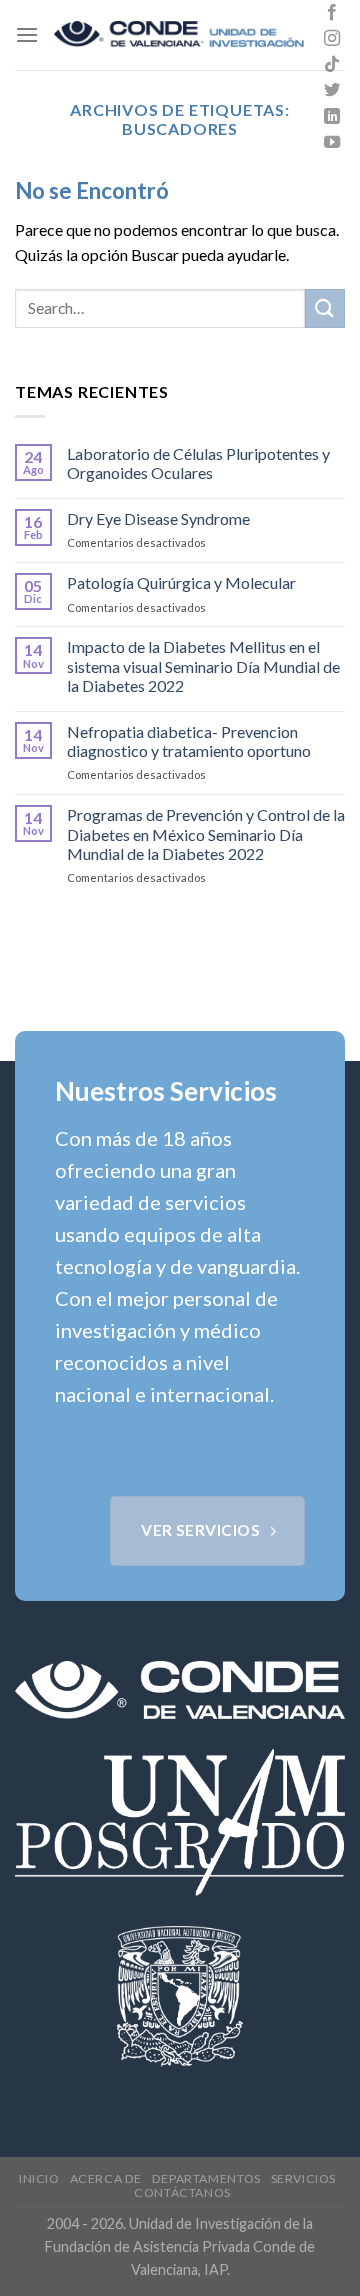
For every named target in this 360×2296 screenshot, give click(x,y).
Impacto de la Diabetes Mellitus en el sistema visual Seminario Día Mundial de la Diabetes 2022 (203, 665)
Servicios (304, 2178)
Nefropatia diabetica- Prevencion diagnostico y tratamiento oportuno (189, 741)
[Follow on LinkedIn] (332, 117)
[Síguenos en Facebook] (332, 13)
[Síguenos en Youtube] (332, 143)
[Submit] (325, 308)
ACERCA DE (106, 2178)
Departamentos (206, 2178)
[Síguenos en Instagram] (332, 39)
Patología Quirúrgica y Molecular (181, 582)
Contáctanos (182, 2192)
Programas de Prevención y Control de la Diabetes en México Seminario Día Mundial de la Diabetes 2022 (206, 833)
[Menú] (27, 34)
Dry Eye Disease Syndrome (158, 518)
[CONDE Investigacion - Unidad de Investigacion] (179, 35)
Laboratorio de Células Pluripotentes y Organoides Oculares (198, 463)
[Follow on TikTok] (332, 65)
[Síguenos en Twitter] (332, 91)
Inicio (39, 2178)
